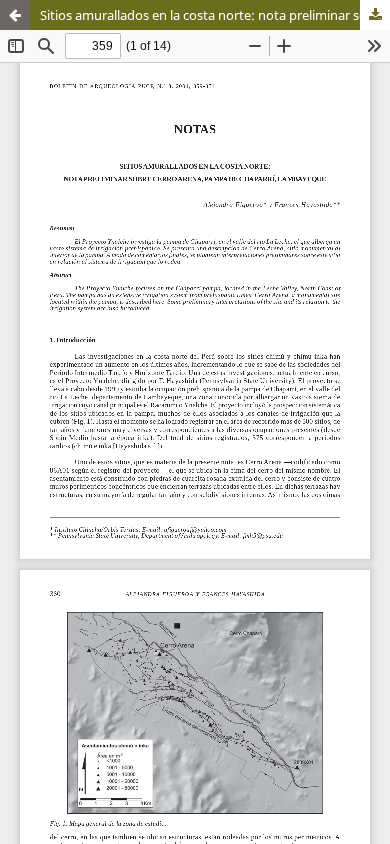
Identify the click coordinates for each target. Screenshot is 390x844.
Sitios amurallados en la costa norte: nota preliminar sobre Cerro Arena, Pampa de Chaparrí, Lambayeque (215, 15)
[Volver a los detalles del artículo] (15, 15)
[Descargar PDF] (375, 15)
